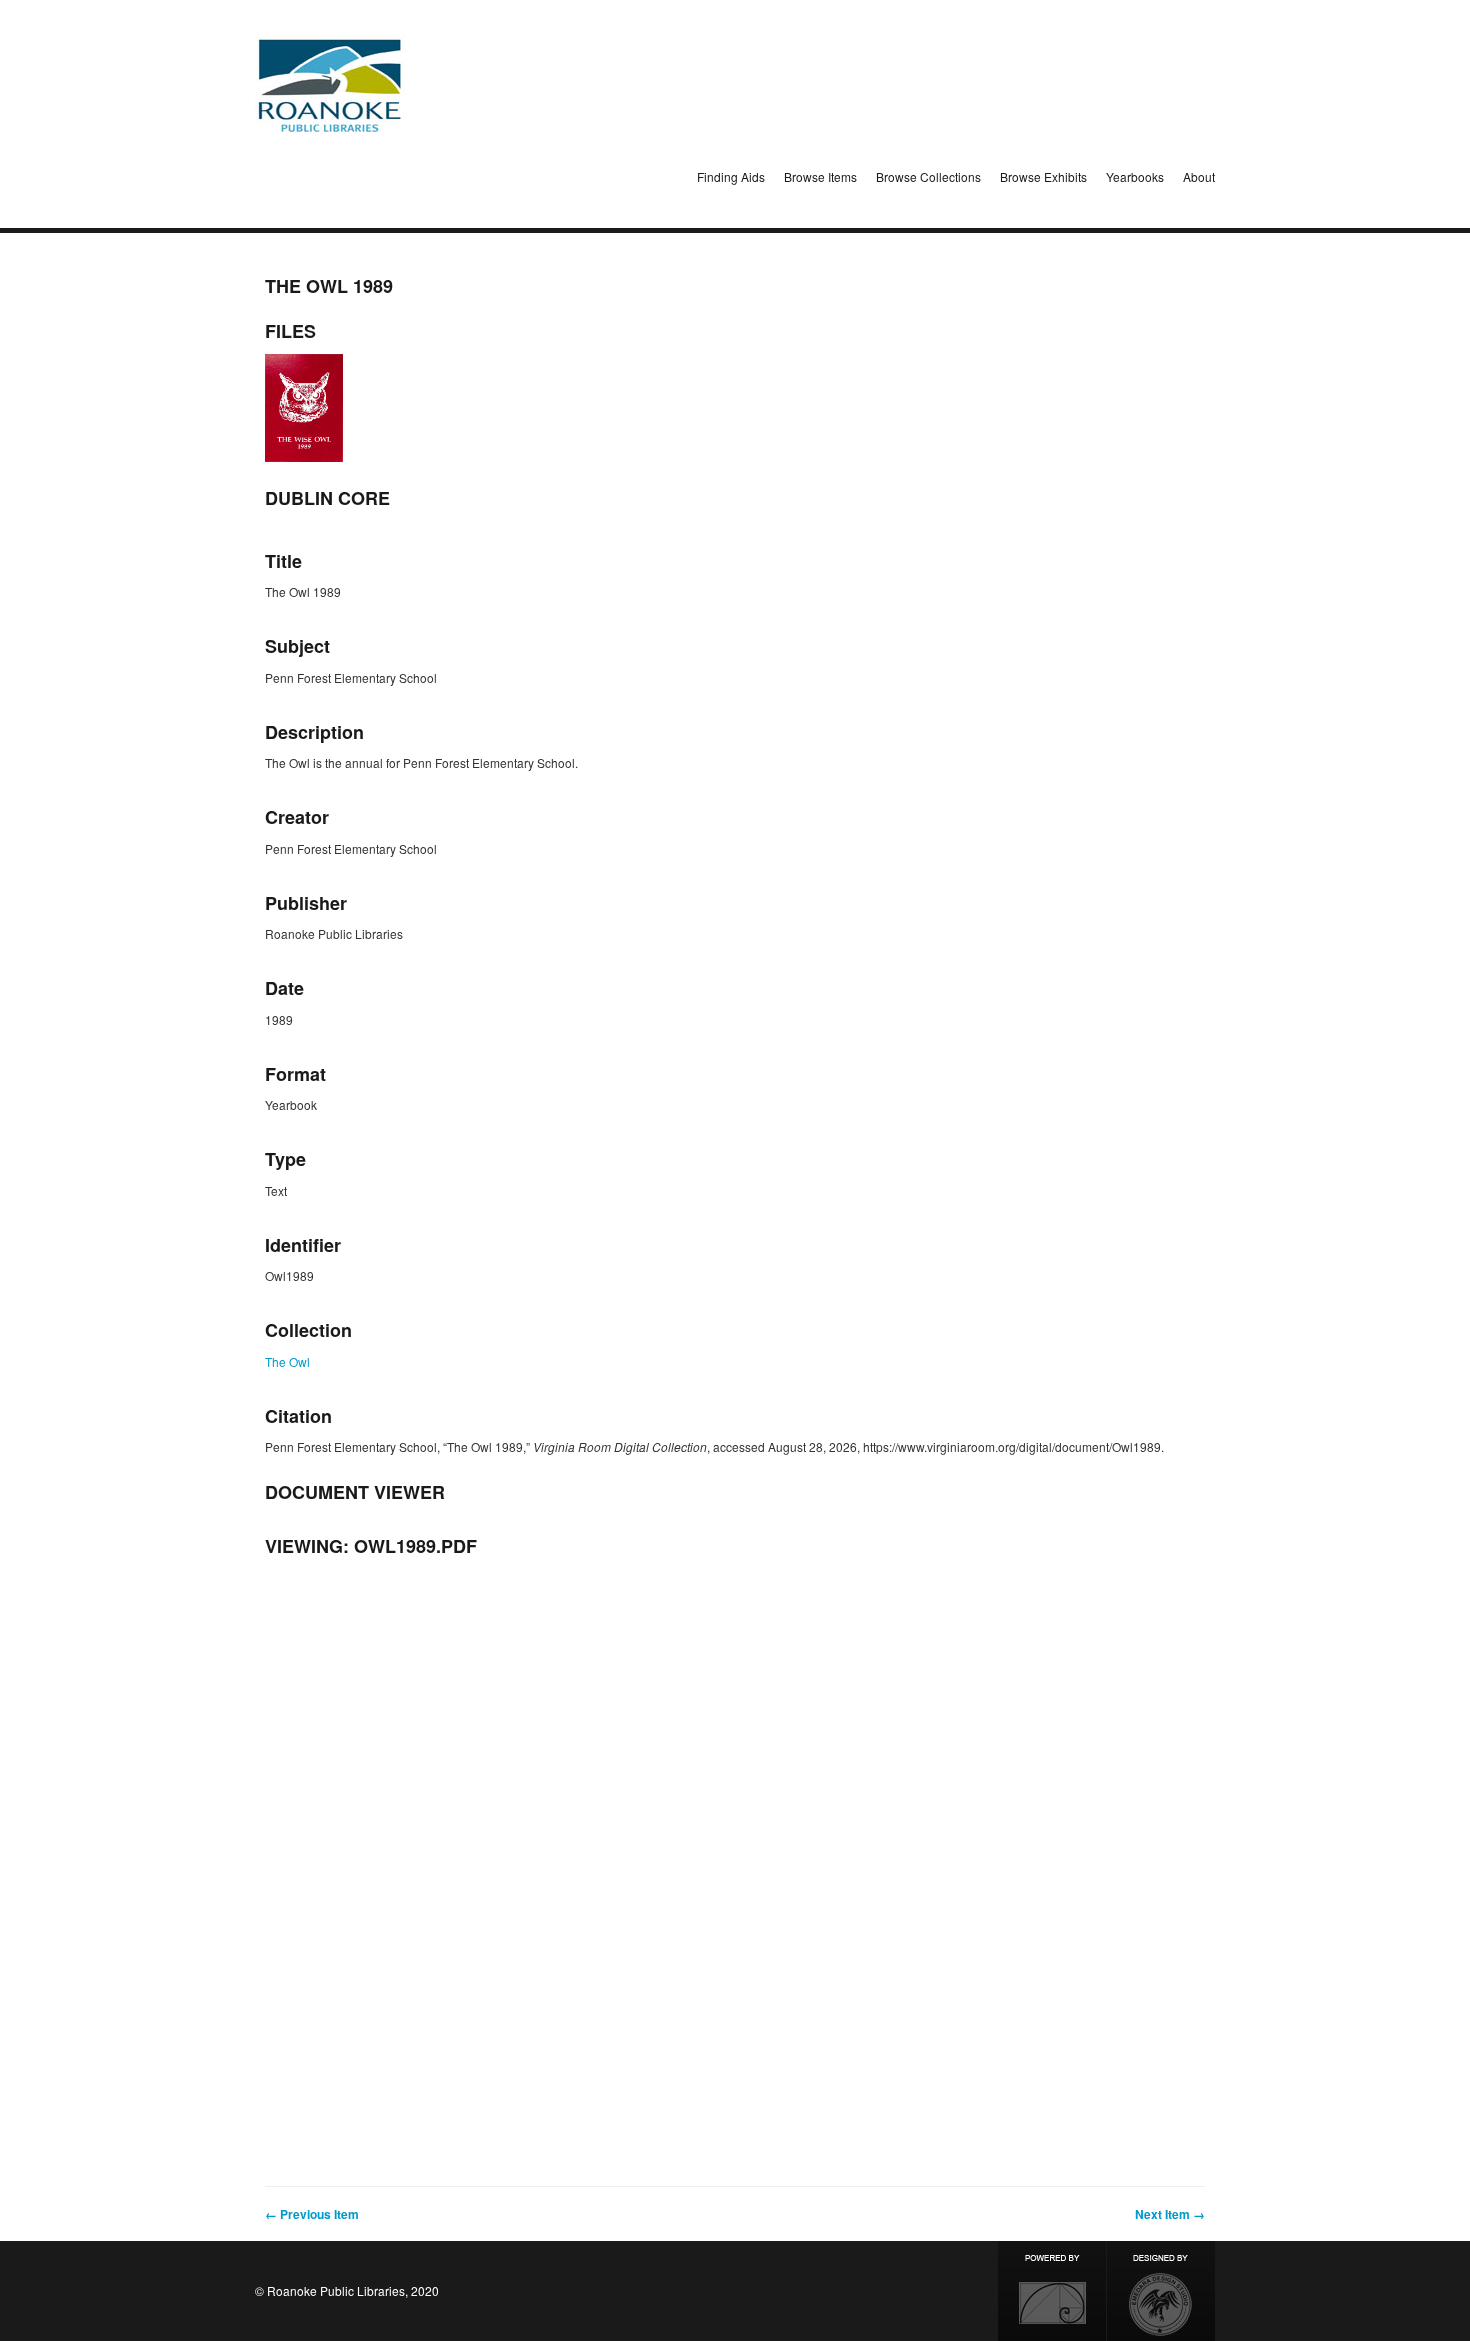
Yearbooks (1135, 176)
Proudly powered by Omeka (1052, 2291)
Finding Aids (731, 176)
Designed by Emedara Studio (1161, 2291)
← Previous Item (312, 2214)
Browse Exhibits (1043, 176)
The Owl (287, 1361)
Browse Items (820, 176)
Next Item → (1170, 2214)
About (1199, 176)
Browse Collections (928, 176)
